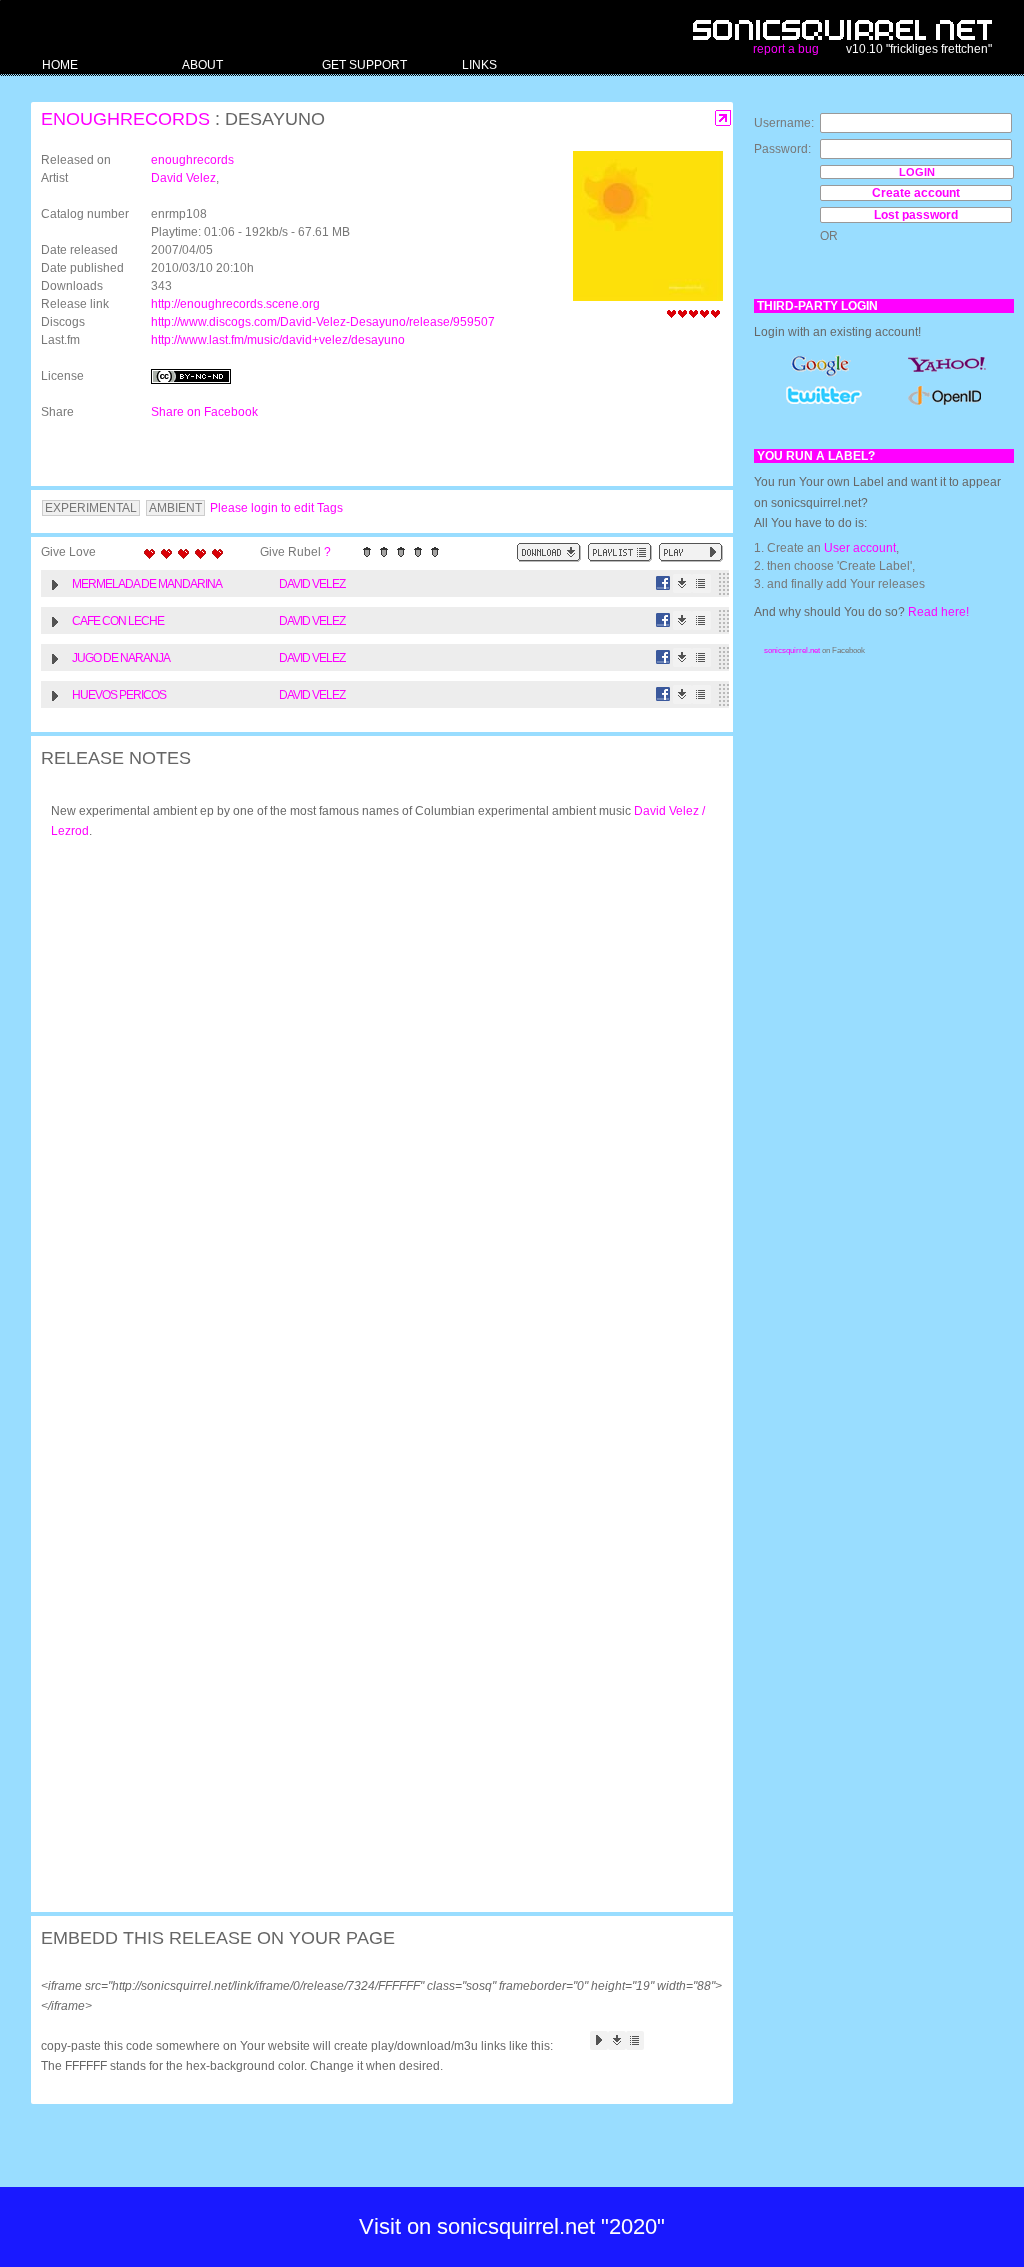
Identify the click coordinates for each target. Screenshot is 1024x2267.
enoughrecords (125, 119)
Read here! (938, 612)
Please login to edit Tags (276, 508)
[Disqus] (372, 1116)
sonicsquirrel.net (792, 650)
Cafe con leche (118, 621)
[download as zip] (549, 552)
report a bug (786, 49)
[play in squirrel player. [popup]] (691, 552)
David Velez (183, 178)
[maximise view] (723, 118)
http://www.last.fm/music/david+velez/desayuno (278, 340)
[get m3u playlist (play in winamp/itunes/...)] (620, 552)
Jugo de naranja (121, 658)
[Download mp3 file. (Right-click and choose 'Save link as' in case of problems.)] (682, 583)
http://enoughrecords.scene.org (235, 304)
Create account (916, 193)
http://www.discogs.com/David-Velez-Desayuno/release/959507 (323, 322)
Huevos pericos (119, 695)
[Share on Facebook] (663, 583)
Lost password (916, 215)
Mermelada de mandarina (147, 584)
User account (860, 548)
